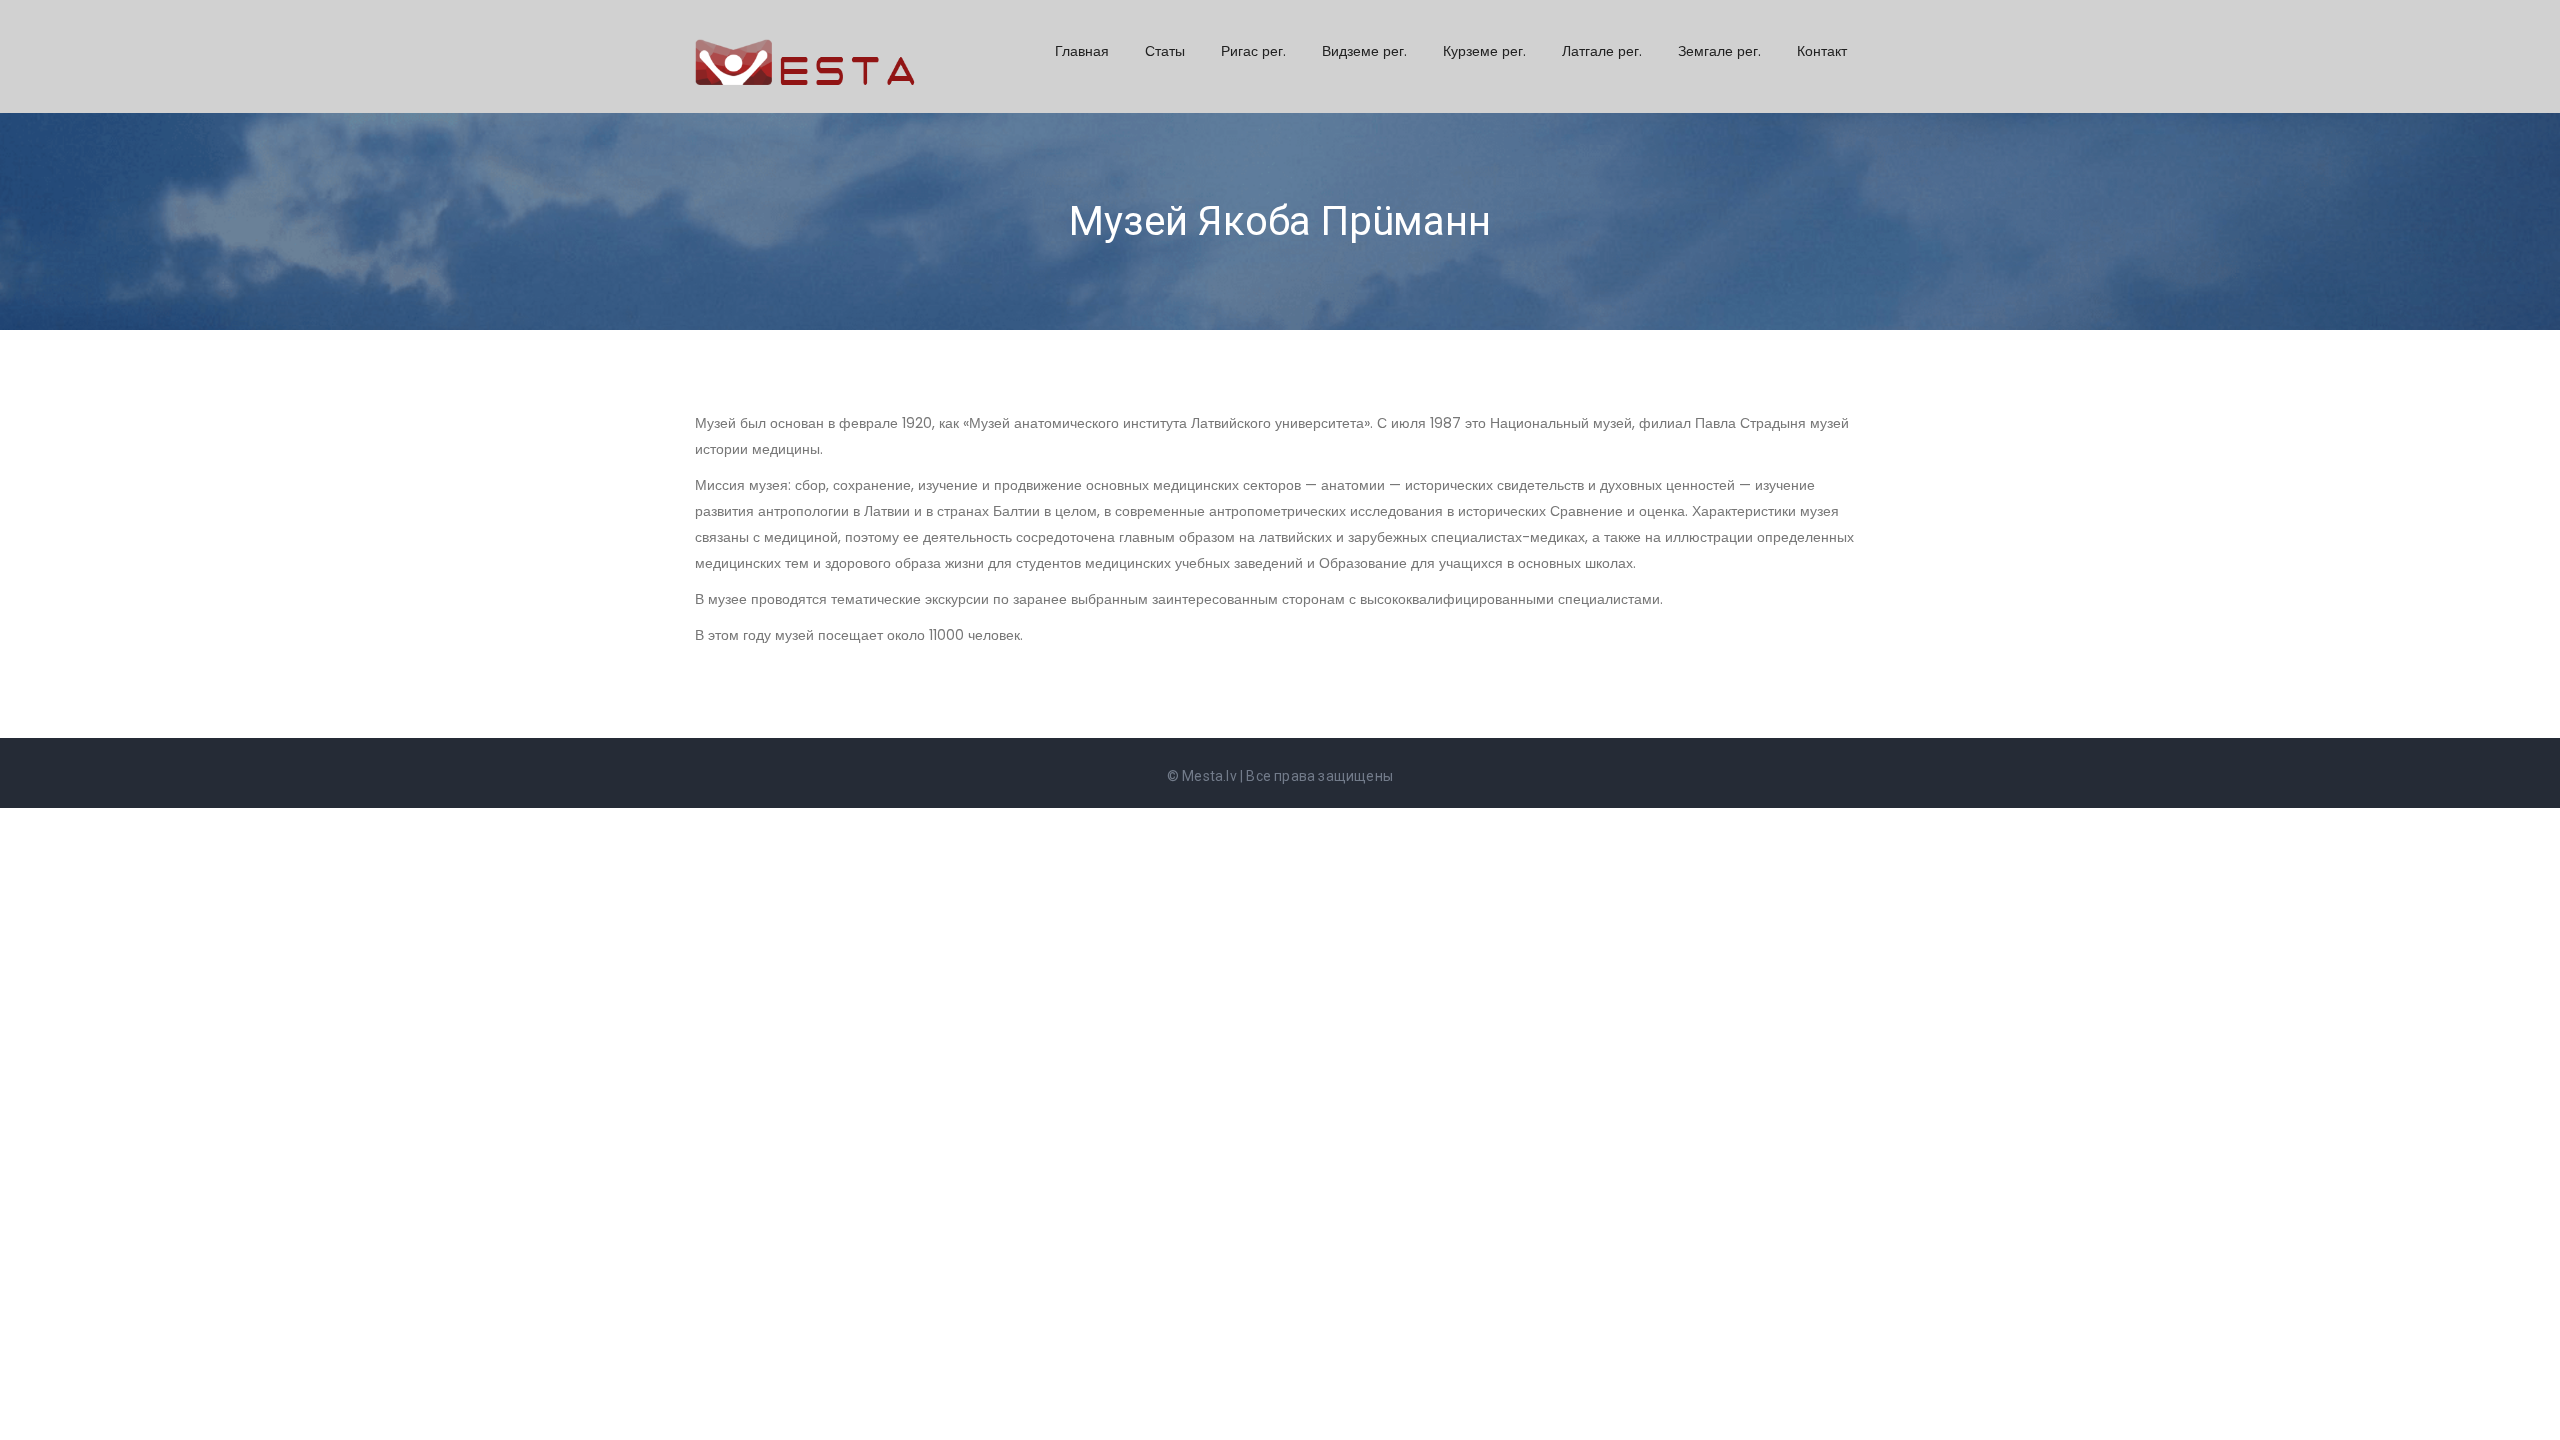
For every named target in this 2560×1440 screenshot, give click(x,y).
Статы (1165, 51)
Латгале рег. (1602, 51)
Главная (1082, 51)
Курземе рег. (1484, 51)
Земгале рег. (1719, 51)
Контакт (1822, 51)
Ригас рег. (1253, 51)
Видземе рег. (1364, 51)
